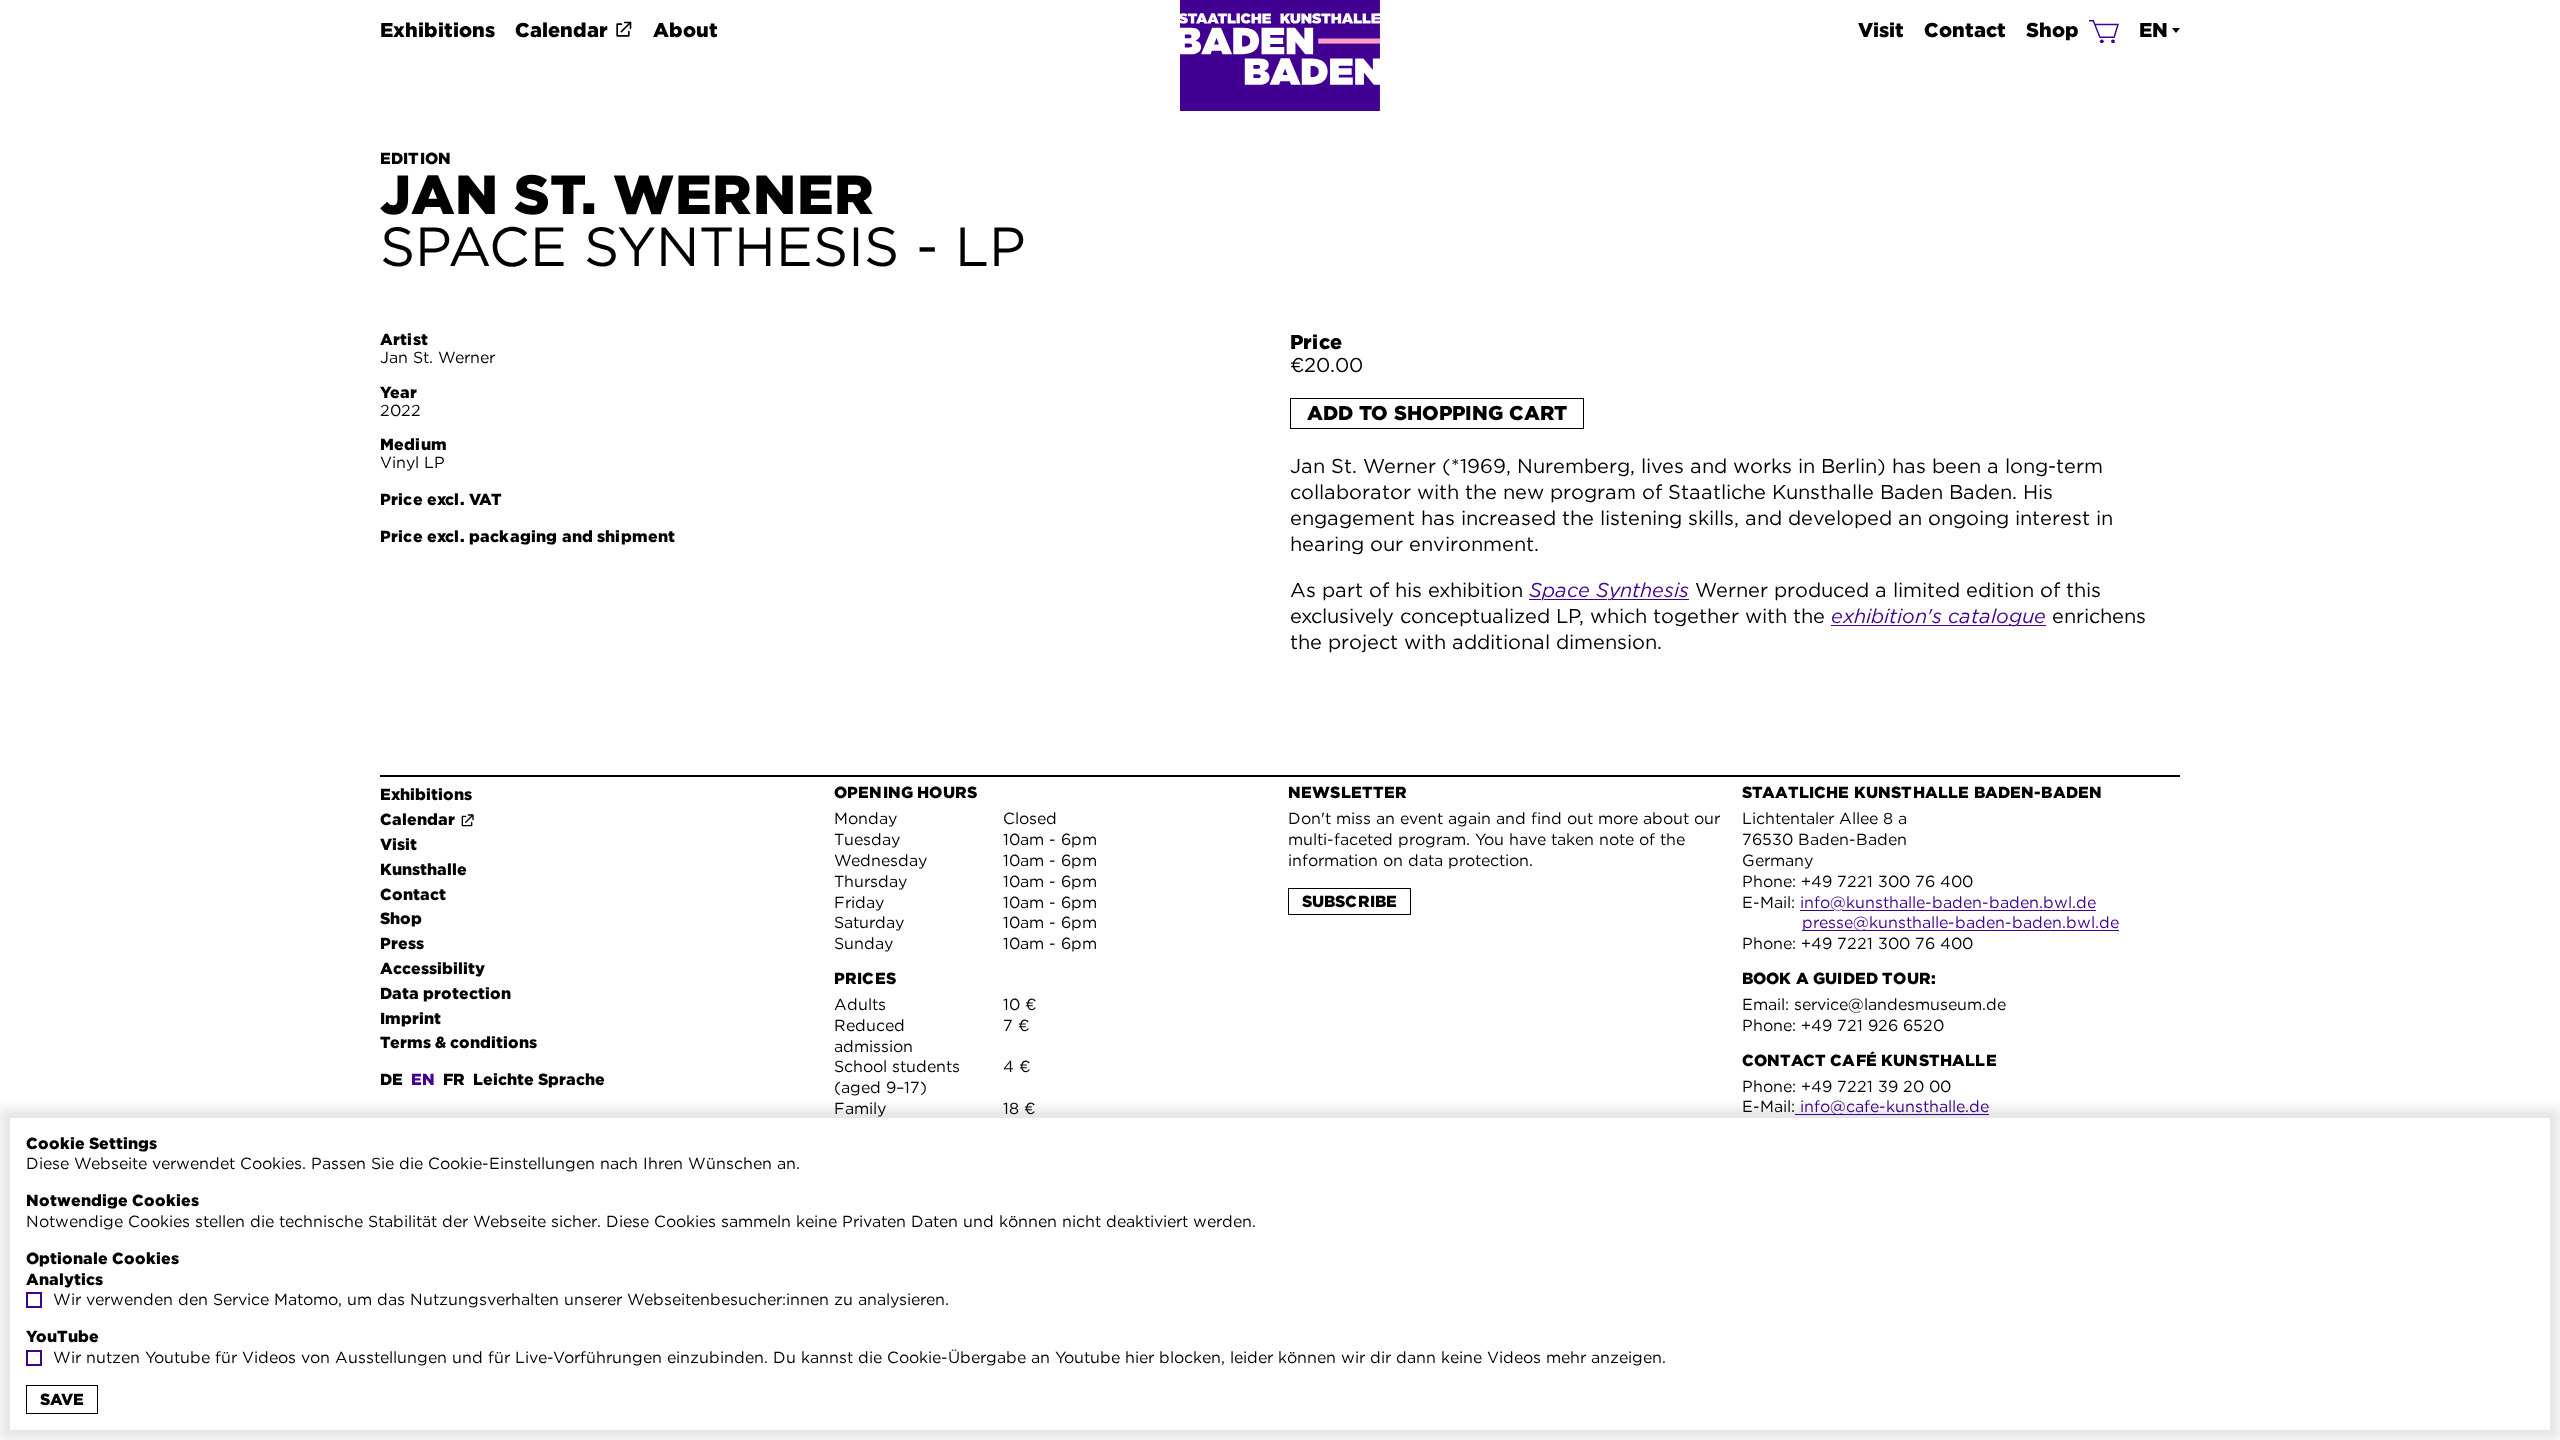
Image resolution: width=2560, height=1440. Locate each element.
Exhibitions (437, 30)
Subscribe (1349, 901)
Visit (1881, 30)
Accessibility (432, 968)
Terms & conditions (458, 1042)
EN (2153, 30)
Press (402, 943)
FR (454, 1079)
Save (62, 1399)
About (685, 30)
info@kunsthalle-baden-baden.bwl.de (1948, 902)
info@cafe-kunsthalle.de (1892, 1106)
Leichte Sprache (539, 1079)
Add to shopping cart (1437, 413)
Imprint (410, 1018)
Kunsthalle (423, 869)
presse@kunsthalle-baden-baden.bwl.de (1960, 922)
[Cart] (2104, 30)
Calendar (561, 30)
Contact (1965, 30)
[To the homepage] (1280, 55)
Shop (2052, 30)
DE (391, 1079)
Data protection (445, 993)
